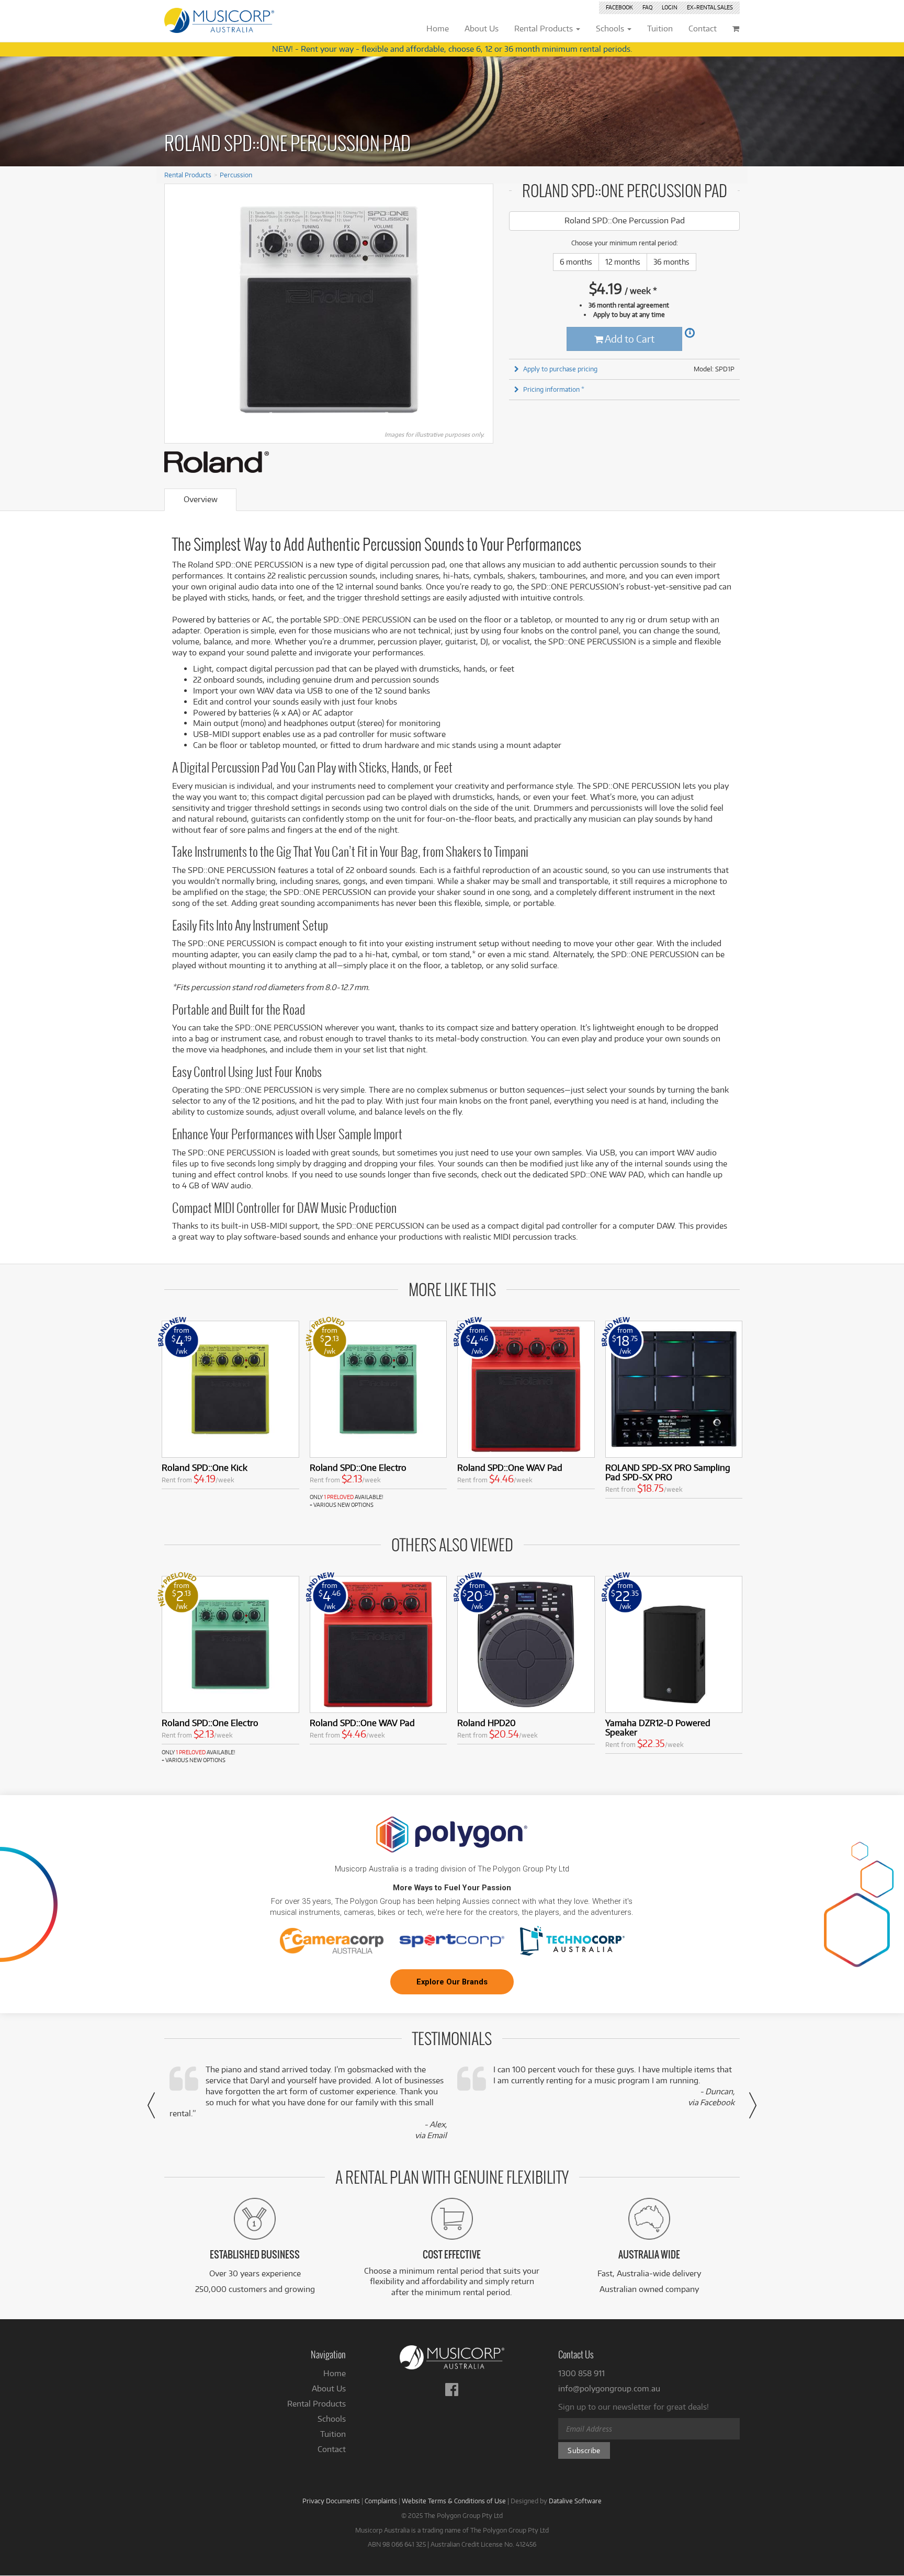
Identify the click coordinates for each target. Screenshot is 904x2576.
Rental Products (188, 175)
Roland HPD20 (487, 1723)
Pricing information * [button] (554, 389)
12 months (623, 262)
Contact (332, 2449)
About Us (329, 2388)
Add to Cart (629, 339)
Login (670, 7)
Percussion (236, 175)
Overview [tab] (201, 499)
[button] (151, 2105)
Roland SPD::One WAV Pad (510, 1467)
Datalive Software (575, 2501)
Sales (710, 7)
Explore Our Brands (452, 1982)
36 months (671, 262)
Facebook (619, 7)
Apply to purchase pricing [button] (560, 369)
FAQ (647, 7)
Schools (332, 2419)
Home (335, 2373)
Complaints (381, 2501)
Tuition (333, 2434)
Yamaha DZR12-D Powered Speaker (658, 1727)
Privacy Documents (331, 2501)
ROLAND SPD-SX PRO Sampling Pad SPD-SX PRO (668, 1472)
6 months (576, 262)
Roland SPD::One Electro (358, 1467)
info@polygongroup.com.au (609, 2388)
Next (480, 310)
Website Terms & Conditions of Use (454, 2501)
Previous (178, 310)
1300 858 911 (581, 2373)
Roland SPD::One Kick (205, 1467)
